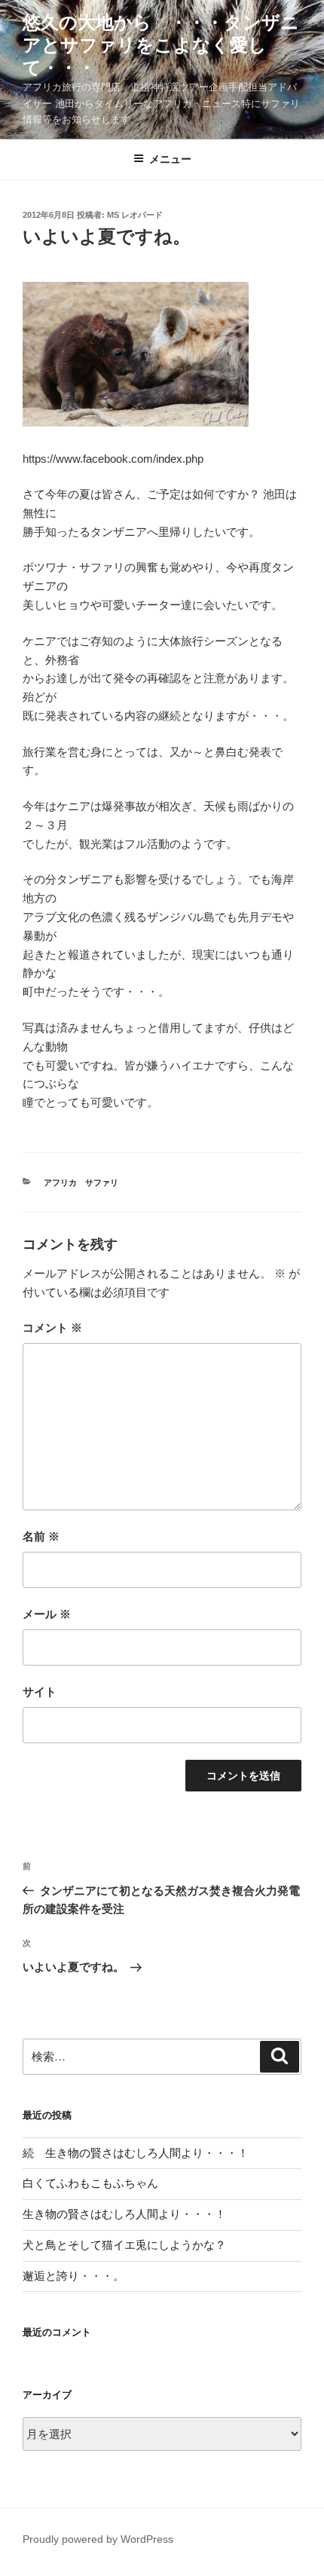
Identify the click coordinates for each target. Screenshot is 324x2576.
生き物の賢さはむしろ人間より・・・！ (124, 2214)
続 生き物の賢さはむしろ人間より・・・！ (136, 2153)
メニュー (170, 159)
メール (47, 1614)
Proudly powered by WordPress (98, 2539)
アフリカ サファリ (81, 1182)
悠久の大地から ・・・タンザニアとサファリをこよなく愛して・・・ (161, 45)
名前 (41, 1536)
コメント (52, 1328)
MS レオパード (135, 215)
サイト (40, 1692)
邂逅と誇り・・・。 (73, 2276)
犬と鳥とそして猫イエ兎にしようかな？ (124, 2245)
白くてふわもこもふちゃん (90, 2183)
